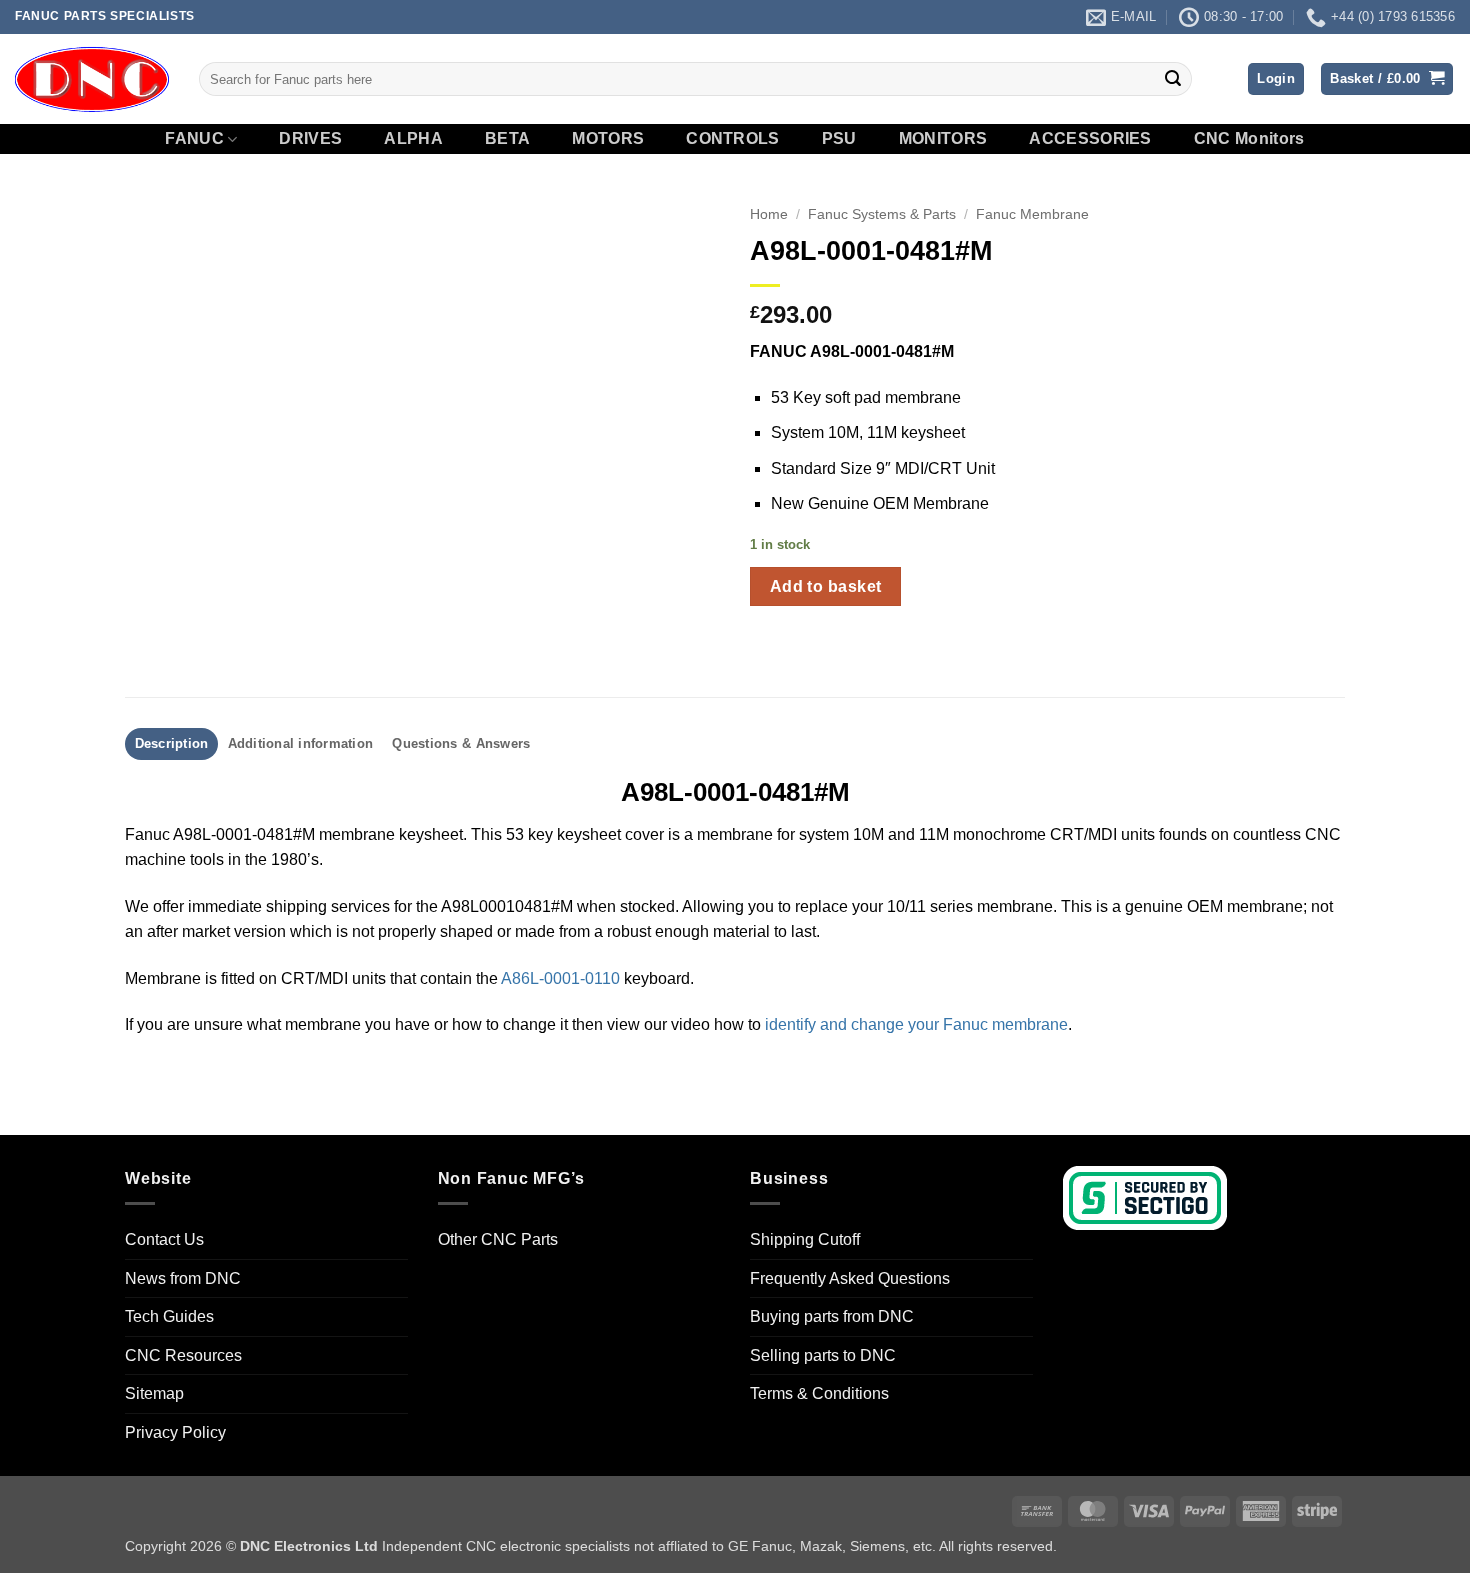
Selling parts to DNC (823, 1355)
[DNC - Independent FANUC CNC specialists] (92, 79)
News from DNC (183, 1278)
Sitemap (154, 1393)
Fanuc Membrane (1032, 214)
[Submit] (1173, 79)
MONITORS (943, 139)
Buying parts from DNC (832, 1316)
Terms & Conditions (819, 1393)
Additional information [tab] (301, 743)
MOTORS (608, 139)
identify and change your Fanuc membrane (916, 1024)
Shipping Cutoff (805, 1239)
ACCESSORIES (1090, 139)
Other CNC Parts (498, 1239)
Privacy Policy (175, 1432)
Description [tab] (172, 743)
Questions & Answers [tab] (461, 743)
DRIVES (310, 139)
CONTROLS (733, 139)
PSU (839, 139)
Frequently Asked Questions (850, 1278)
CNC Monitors (1249, 139)
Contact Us (164, 1239)
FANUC (194, 138)
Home (769, 214)
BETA (507, 139)
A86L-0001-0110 (560, 978)
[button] (1276, 79)
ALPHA (413, 139)
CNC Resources (183, 1355)
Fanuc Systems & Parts (882, 214)
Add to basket (826, 586)
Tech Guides (169, 1316)
